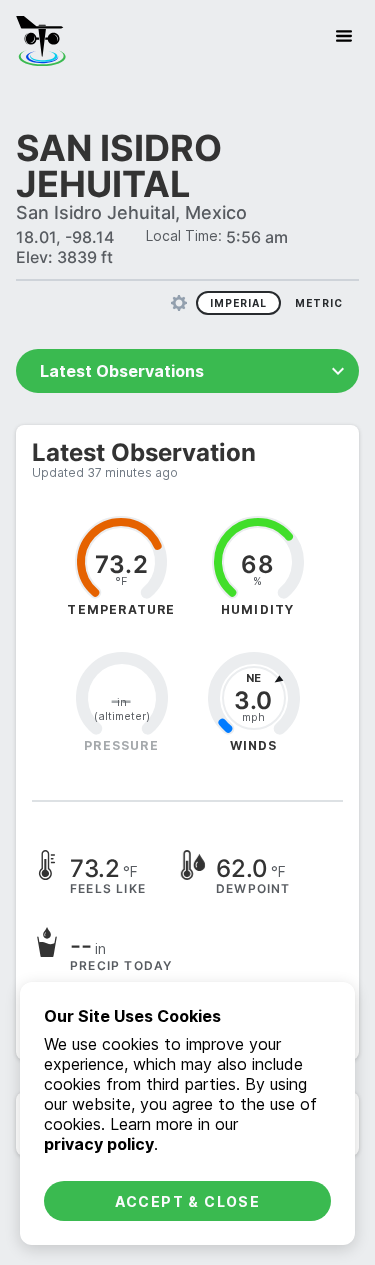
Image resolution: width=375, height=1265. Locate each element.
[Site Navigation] (344, 36)
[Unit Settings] (179, 303)
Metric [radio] (319, 303)
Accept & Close (188, 1201)
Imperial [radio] (238, 303)
